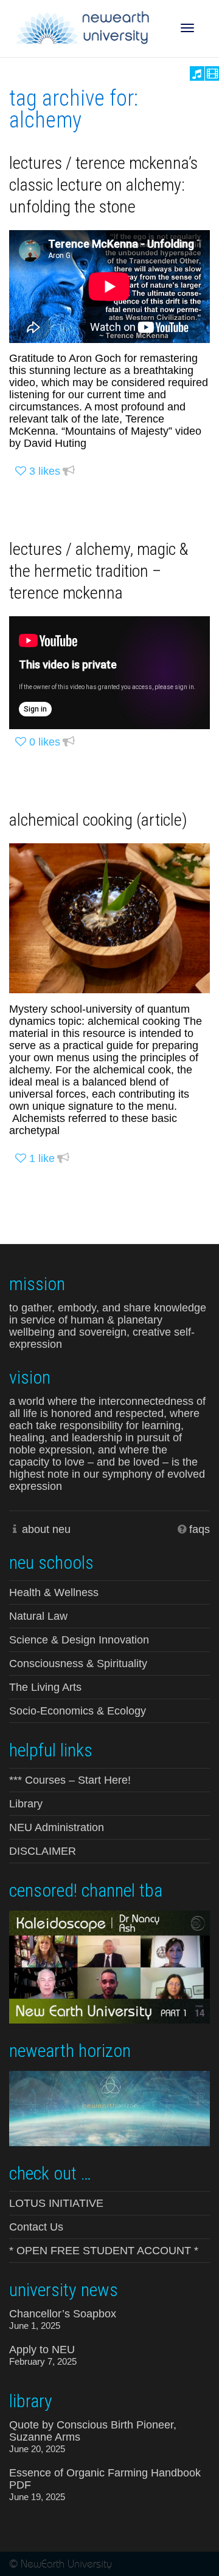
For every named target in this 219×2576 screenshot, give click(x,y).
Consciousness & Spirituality (78, 1664)
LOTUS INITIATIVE (56, 2203)
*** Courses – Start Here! (70, 1780)
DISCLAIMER (43, 1851)
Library (26, 1804)
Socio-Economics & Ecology (78, 1711)
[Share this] (69, 471)
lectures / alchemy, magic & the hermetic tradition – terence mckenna (99, 571)
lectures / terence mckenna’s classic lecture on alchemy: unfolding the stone (103, 185)
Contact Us (36, 2227)
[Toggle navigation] (187, 28)
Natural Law (38, 1616)
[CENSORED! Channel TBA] (109, 1966)
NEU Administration (57, 1827)
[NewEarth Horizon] (109, 2107)
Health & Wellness (54, 1592)
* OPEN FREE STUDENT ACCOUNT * (104, 2251)
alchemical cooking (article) (98, 820)
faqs (200, 1529)
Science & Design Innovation (79, 1640)
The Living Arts (45, 1687)
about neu (46, 1529)
